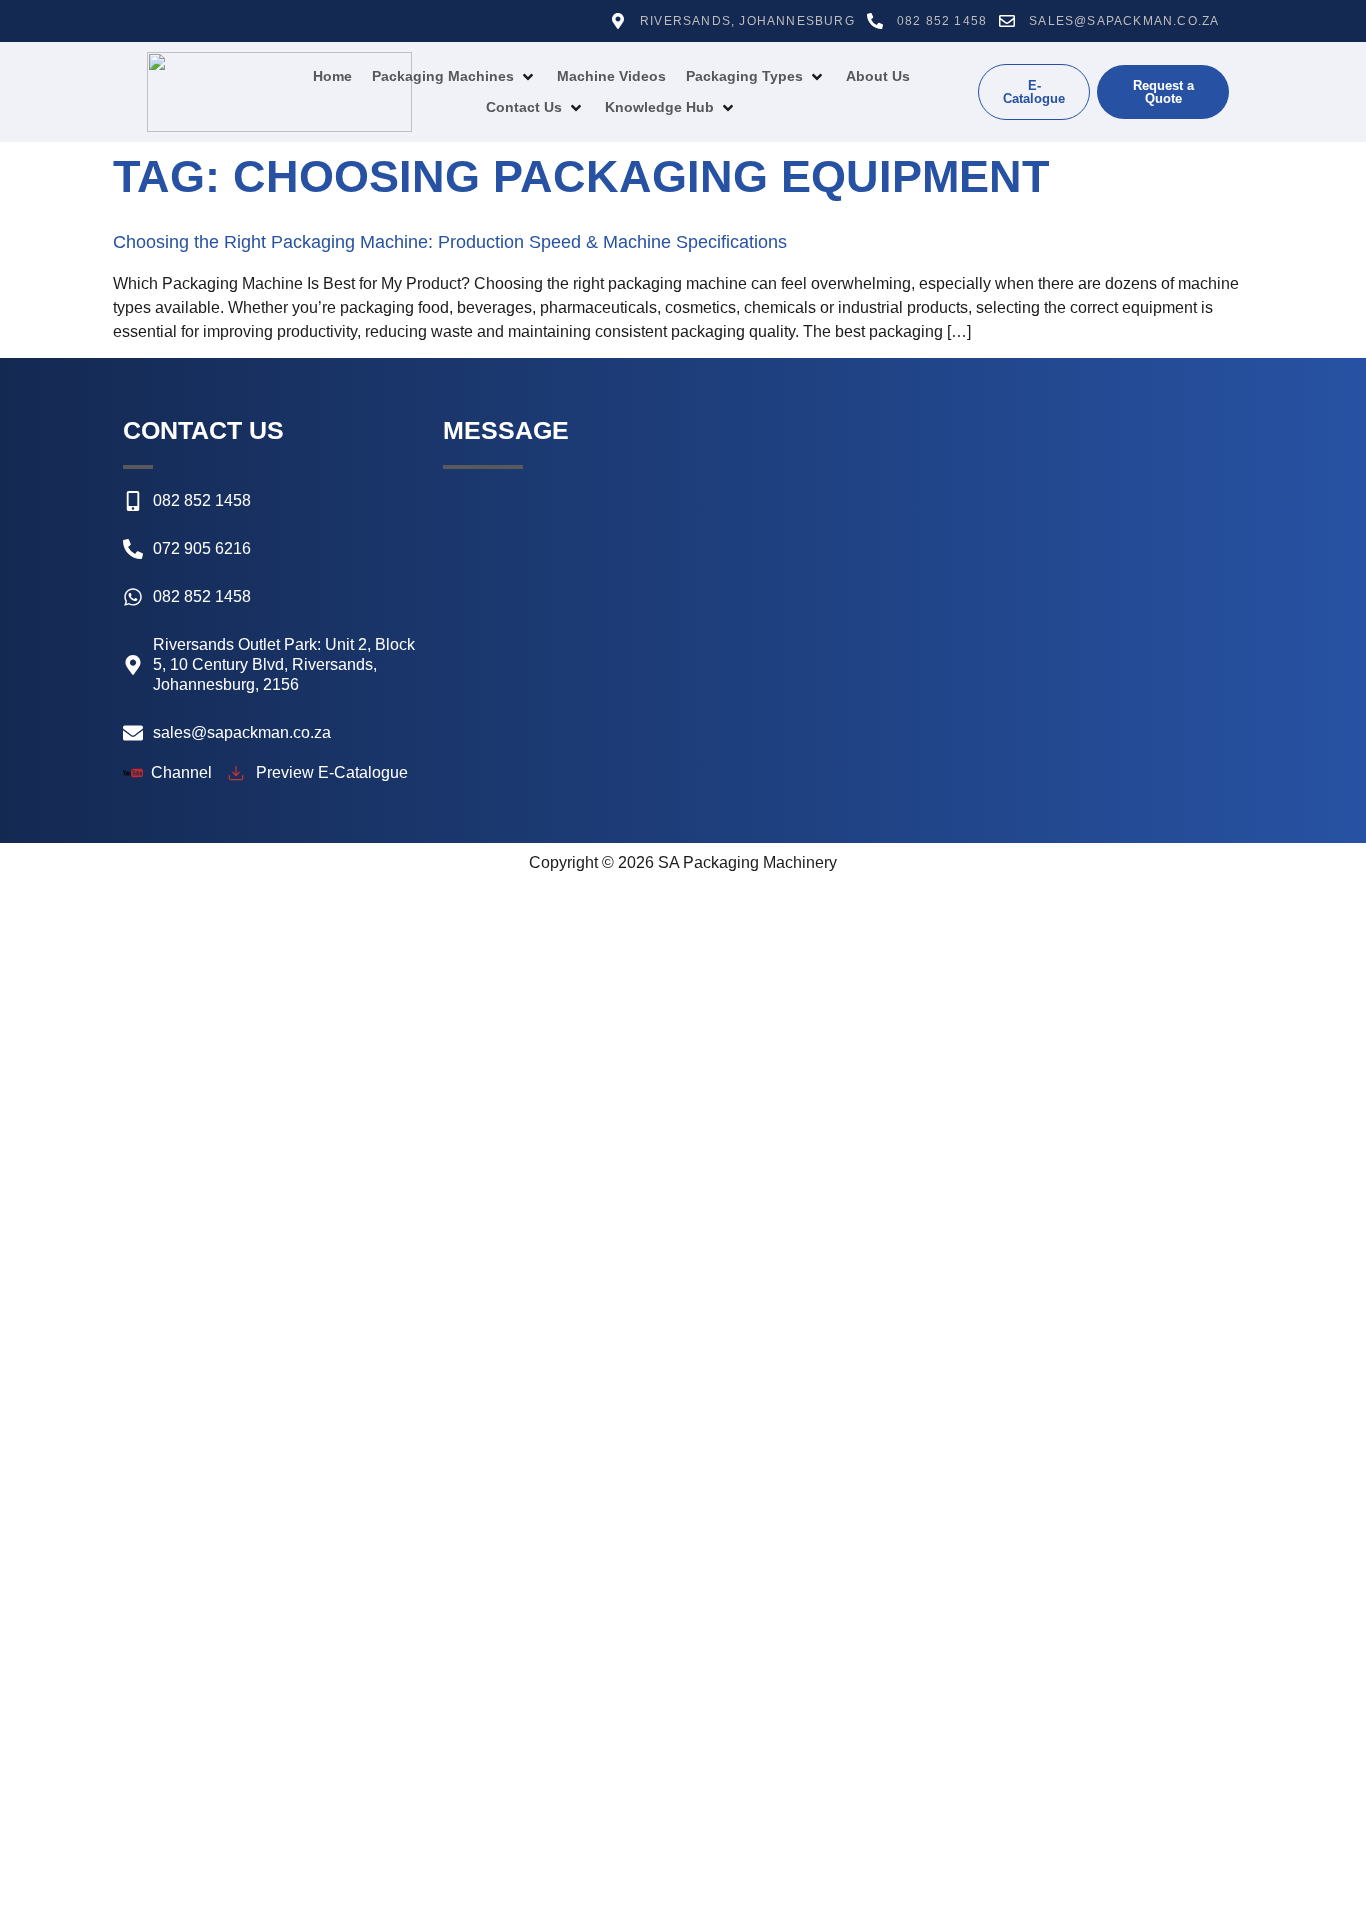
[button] (454, 76)
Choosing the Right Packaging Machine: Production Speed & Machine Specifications (450, 242)
